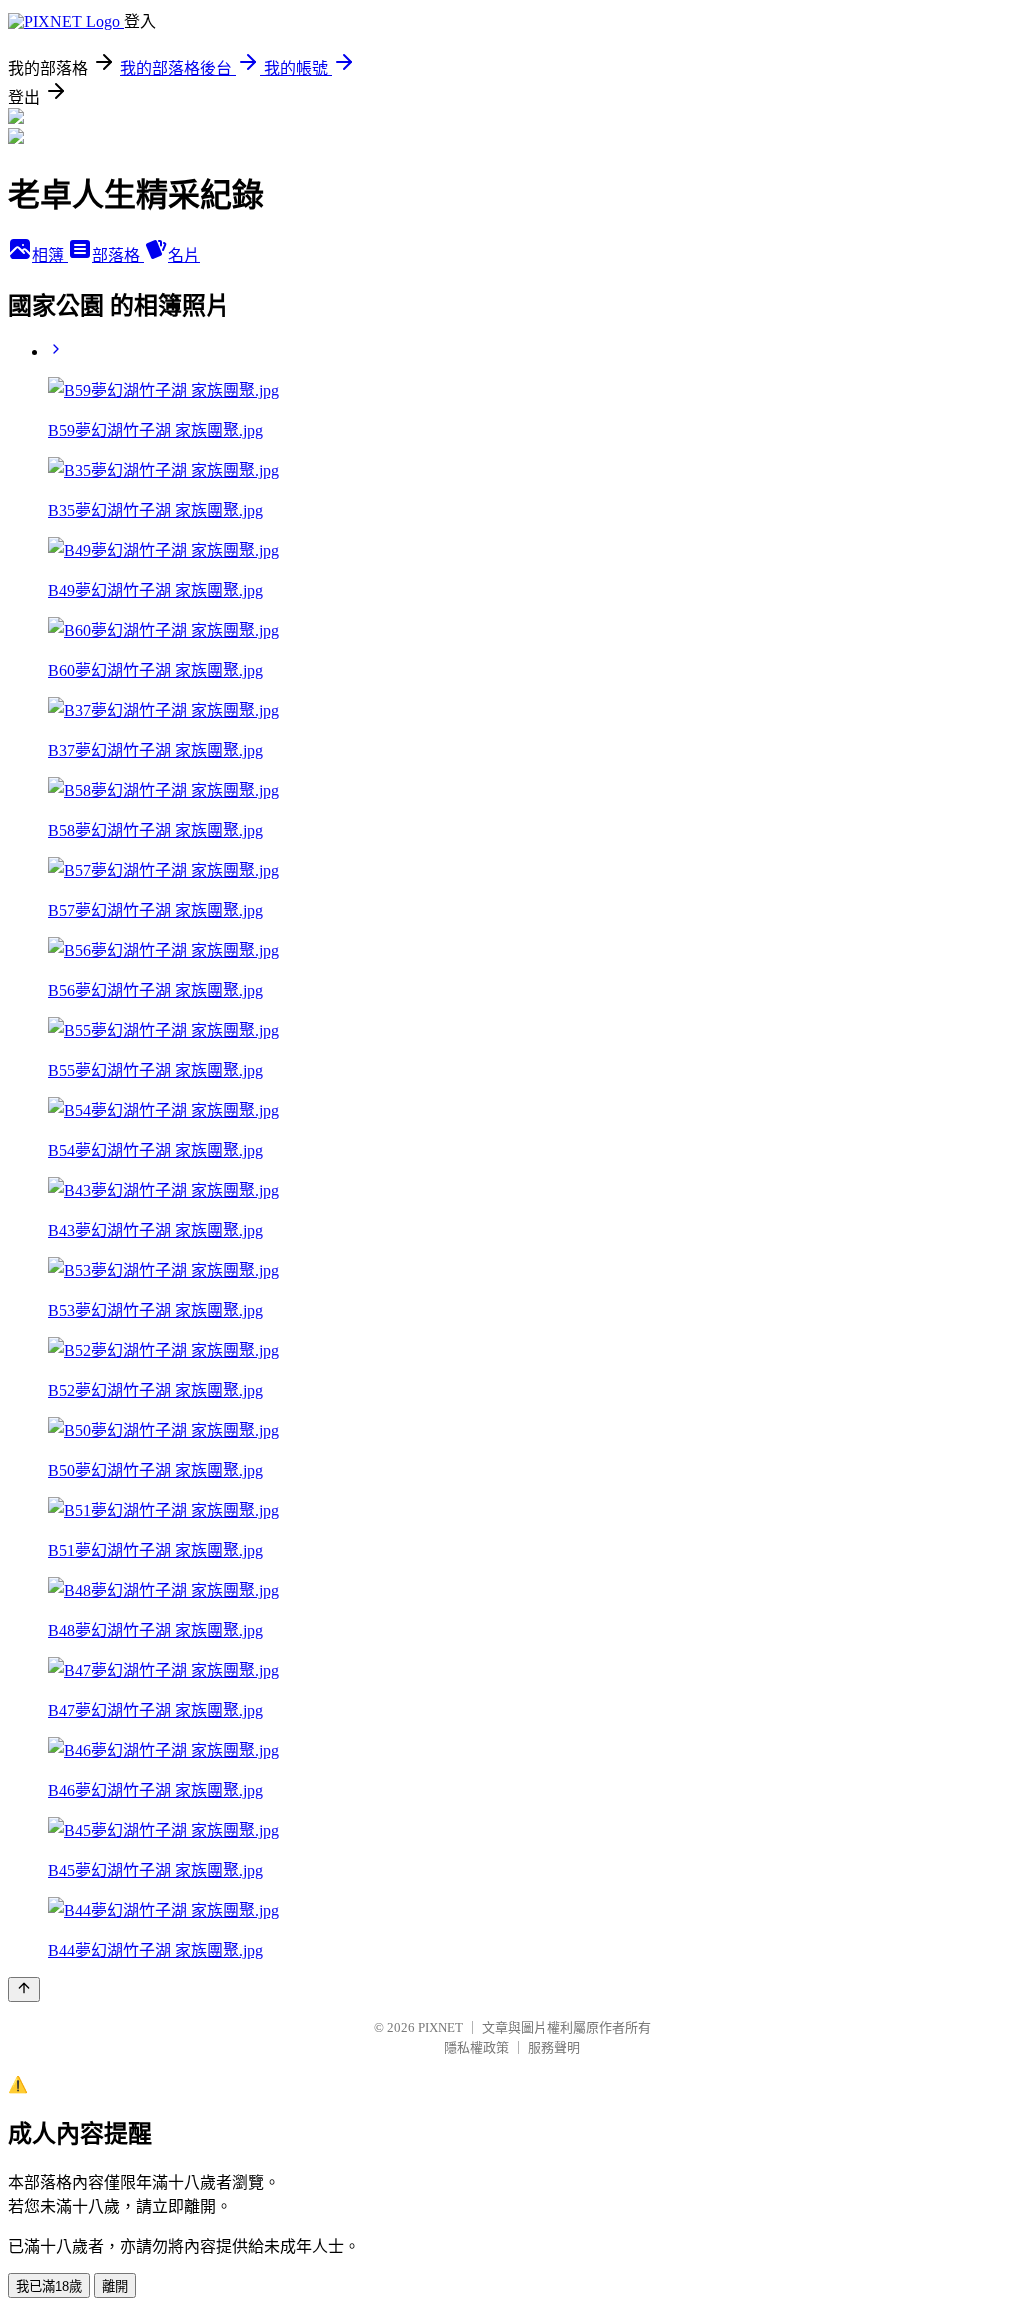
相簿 (50, 255)
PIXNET (440, 2027)
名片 (184, 255)
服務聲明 (554, 2047)
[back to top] (24, 1989)
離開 (115, 2286)
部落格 (118, 255)
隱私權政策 (476, 2047)
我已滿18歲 (49, 2286)
